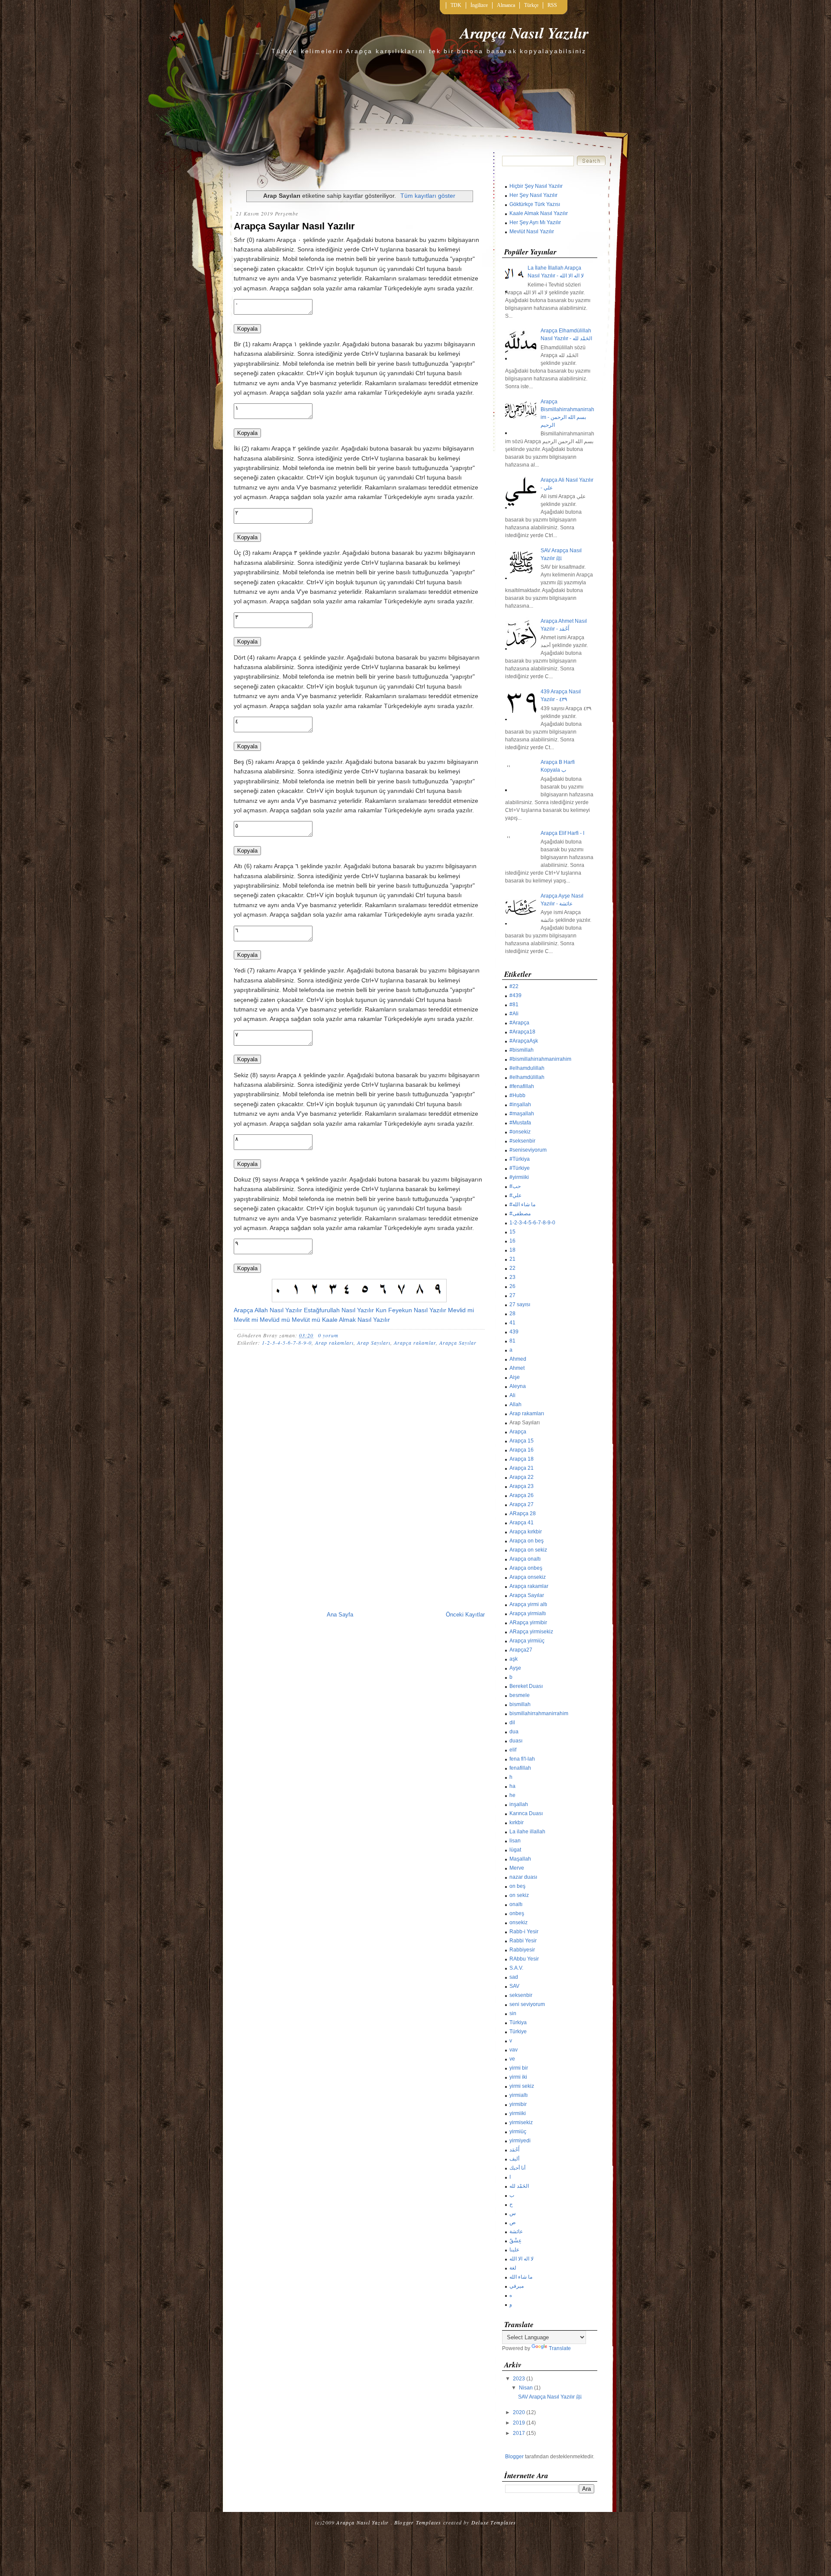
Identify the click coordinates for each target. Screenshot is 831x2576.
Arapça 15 (522, 1441)
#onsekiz (520, 1132)
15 (512, 1232)
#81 (514, 1005)
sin (513, 2013)
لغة (513, 2268)
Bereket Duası (526, 1686)
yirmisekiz (521, 2122)
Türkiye (518, 2032)
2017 (519, 2433)
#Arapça (519, 1023)
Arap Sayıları (374, 1343)
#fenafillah (522, 1086)
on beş (517, 1886)
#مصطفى (520, 1214)
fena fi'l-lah (522, 1759)
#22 (514, 986)
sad (514, 1977)
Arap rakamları (334, 1343)
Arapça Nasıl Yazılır (524, 33)
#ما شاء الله (522, 1204)
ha (512, 1786)
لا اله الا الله (522, 2259)
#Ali (514, 1014)
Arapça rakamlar (415, 1343)
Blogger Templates (418, 2522)
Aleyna (518, 1386)
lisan (515, 1841)
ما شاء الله (521, 2277)
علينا (514, 2250)
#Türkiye (520, 1168)
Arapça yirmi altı (528, 1604)
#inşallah (520, 1104)
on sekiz (519, 1895)
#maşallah (522, 1114)
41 (512, 1323)
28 (512, 1314)
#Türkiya (520, 1159)
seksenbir (521, 1995)
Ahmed (518, 1359)
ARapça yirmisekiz (531, 1632)
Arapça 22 (522, 1477)
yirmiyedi (520, 2141)
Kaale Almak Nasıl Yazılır (356, 1320)
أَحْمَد (514, 2150)
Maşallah (520, 1859)
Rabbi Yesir (523, 1941)
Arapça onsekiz (528, 1577)
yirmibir (518, 2104)
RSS (552, 5)
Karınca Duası (526, 1813)
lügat (515, 1850)
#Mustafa (520, 1123)
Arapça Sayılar (458, 1343)
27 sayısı (520, 1304)
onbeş (517, 1913)
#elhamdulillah (527, 1068)
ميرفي (517, 2286)
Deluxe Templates (494, 2522)
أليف (514, 2159)
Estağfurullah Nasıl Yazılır (339, 1310)
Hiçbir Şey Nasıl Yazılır (536, 186)
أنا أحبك (517, 2168)
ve (512, 2059)
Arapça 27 (522, 1504)
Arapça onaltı (525, 1559)
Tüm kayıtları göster (428, 196)
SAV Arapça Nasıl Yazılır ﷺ (550, 2397)
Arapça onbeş (526, 1568)
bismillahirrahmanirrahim (539, 1713)
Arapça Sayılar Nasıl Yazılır (294, 226)
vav (514, 2050)
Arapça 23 (522, 1486)
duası (516, 1741)
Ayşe (515, 1668)
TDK (456, 5)
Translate (560, 2348)
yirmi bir (519, 2068)
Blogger (514, 2457)
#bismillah (522, 1050)
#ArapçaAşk (524, 1041)
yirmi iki (518, 2077)
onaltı (516, 1904)
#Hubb (517, 1095)
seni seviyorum (527, 2004)
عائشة (516, 2231)
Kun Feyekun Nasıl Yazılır (411, 1310)
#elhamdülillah (527, 1077)
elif (513, 1750)
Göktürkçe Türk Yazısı (535, 204)
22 (512, 1268)
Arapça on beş (527, 1541)
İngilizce (479, 5)
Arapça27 (521, 1650)
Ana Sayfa (340, 1615)
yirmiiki (518, 2113)
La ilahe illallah (527, 1832)
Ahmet (517, 1368)
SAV (514, 1986)
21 (512, 1259)
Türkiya (518, 2022)
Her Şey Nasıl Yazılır (533, 195)
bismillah (520, 1704)
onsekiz (519, 1922)
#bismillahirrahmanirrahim (540, 1059)
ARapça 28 (523, 1513)
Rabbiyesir (522, 1950)
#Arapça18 (522, 1032)
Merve (517, 1868)
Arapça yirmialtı (528, 1613)
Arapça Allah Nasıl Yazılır (268, 1310)
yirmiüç (518, 2132)
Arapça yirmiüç (527, 1641)
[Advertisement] (359, 1407)
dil (512, 1723)
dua (514, 1732)
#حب (515, 1186)
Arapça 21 (522, 1468)
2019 (519, 2423)
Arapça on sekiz (528, 1550)
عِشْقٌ (515, 2241)
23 (512, 1277)
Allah (515, 1404)
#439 (515, 995)
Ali (512, 1395)
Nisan (526, 2388)
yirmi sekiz (522, 2086)
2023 (519, 2379)
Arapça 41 (522, 1523)
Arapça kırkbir (526, 1532)
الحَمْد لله (519, 2186)
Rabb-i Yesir (524, 1932)
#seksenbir (522, 1141)
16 (512, 1241)
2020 (519, 2412)
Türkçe (531, 5)
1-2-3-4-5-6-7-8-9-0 (287, 1343)
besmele (520, 1695)
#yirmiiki (519, 1177)
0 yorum (328, 1335)
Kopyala (247, 329)
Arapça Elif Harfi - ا (562, 833)
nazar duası (523, 1877)
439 (514, 1332)
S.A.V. (516, 1968)
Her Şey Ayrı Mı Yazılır (535, 222)
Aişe (515, 1377)
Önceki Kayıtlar (465, 1615)
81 (512, 1341)
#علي (515, 1195)
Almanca (506, 5)
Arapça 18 (522, 1459)
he (512, 1795)
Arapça (518, 1432)
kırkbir (517, 1823)
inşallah (519, 1804)
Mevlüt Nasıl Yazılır (532, 232)
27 (512, 1295)
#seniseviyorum (528, 1150)
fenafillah (520, 1768)
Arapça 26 (522, 1495)
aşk (514, 1659)
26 (512, 1286)
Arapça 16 (522, 1450)
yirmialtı (519, 2095)
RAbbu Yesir (524, 1959)
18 (512, 1250)
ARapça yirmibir (528, 1623)
